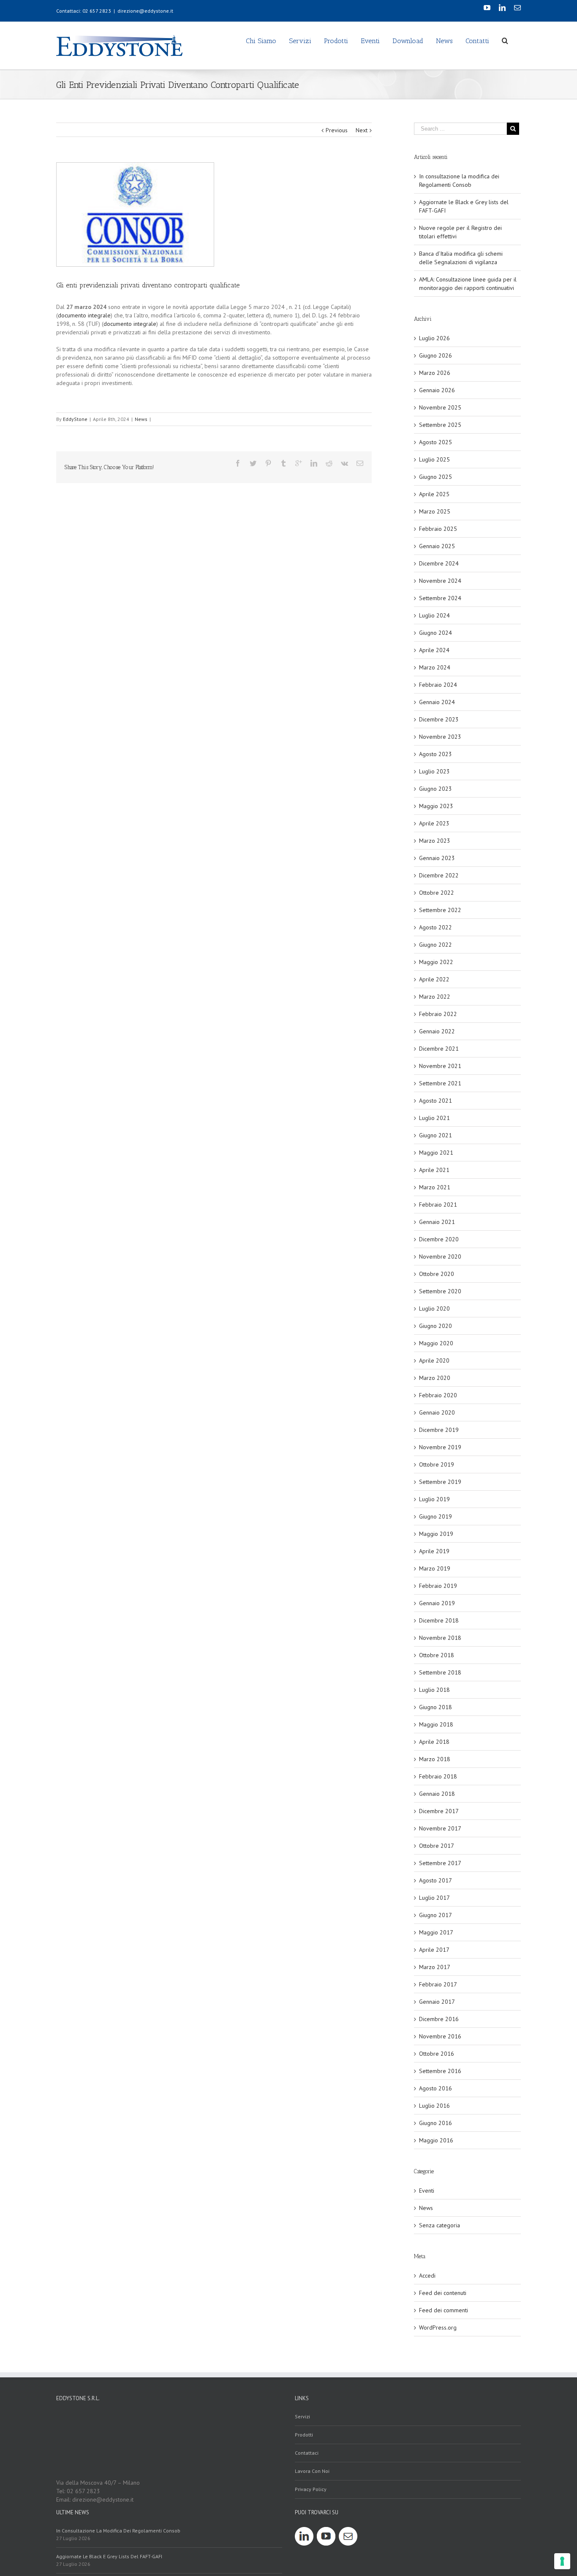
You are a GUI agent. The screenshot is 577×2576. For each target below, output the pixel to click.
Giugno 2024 (435, 633)
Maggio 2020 (436, 1343)
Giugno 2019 (435, 1516)
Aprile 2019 (434, 1551)
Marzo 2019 (435, 1568)
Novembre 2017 (440, 1828)
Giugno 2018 (435, 1707)
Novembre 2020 (440, 1257)
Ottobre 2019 (437, 1464)
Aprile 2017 (434, 1950)
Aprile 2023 (434, 823)
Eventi (427, 2191)
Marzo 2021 (435, 1187)
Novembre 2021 (440, 1066)
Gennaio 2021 (437, 1222)
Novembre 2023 (440, 737)
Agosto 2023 (435, 754)
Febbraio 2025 (438, 529)
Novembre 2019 (440, 1447)
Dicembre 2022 (439, 875)
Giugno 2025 (435, 477)
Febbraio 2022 (438, 1014)
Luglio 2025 (434, 459)
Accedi (427, 2276)
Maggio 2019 (436, 1534)
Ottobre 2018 (437, 1655)
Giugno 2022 (435, 945)
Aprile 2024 (434, 650)
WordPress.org (438, 2327)
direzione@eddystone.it (145, 11)
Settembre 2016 (440, 2071)
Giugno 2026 (435, 355)
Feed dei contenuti (443, 2293)
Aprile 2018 (434, 1742)
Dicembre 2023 (439, 719)
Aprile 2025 (434, 494)
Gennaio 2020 (437, 1412)
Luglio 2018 (434, 1690)
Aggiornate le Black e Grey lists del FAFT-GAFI (109, 2556)
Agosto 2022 (435, 927)
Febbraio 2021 (438, 1205)
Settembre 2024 (440, 598)
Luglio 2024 (434, 615)
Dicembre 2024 (439, 563)
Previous (337, 130)
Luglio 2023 (434, 771)
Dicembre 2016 (439, 2019)
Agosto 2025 (435, 442)
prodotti (304, 2435)
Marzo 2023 (435, 841)
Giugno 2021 (435, 1135)
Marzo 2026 (435, 373)
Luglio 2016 (434, 2106)
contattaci (307, 2453)
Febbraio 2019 (438, 1586)
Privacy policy (311, 2489)
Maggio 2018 (436, 1724)
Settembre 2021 (440, 1083)
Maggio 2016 (436, 2140)
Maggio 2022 (436, 962)
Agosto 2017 (435, 1880)
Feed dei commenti (444, 2310)
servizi (302, 2416)
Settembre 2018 (440, 1672)
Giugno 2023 (435, 789)
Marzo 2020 (435, 1378)
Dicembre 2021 (439, 1049)
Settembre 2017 (440, 1863)
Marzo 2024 (435, 667)
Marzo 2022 (435, 997)
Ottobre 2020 (437, 1274)
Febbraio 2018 (438, 1776)
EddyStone (75, 419)
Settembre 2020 (440, 1291)
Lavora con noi (312, 2471)
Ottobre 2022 (437, 893)
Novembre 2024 (440, 581)
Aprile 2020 (434, 1360)
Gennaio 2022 (437, 1031)
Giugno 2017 (435, 1915)
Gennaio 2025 (437, 546)
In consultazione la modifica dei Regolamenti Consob (118, 2531)
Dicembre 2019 (439, 1430)
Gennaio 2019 (437, 1603)
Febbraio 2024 (438, 685)
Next (362, 130)
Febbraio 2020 (438, 1395)
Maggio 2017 (436, 1932)
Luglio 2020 (434, 1308)
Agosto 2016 (435, 2088)
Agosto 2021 (435, 1101)
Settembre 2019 (440, 1482)
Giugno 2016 (435, 2123)
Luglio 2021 (434, 1118)
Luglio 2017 (434, 1898)
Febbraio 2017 (438, 1984)
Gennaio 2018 (437, 1794)
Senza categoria (440, 2225)
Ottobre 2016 (437, 2054)
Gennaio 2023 (437, 858)
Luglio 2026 (434, 338)
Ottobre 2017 (437, 1846)
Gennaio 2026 (437, 390)
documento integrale (84, 315)
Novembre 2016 (440, 2036)
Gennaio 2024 (437, 702)
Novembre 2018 (440, 1638)
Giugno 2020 (435, 1326)
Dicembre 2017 (439, 1811)
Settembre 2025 (440, 425)
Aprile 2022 (434, 979)
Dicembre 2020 (439, 1239)
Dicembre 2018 (439, 1620)
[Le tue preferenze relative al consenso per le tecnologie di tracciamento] (562, 2561)
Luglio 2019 (434, 1499)
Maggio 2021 (436, 1153)
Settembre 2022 (440, 910)
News (141, 419)
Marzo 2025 (435, 511)
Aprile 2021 (434, 1170)
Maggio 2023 (436, 806)
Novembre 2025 (440, 407)
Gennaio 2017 (437, 2002)
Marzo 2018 (435, 1759)
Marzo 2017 (435, 1967)
